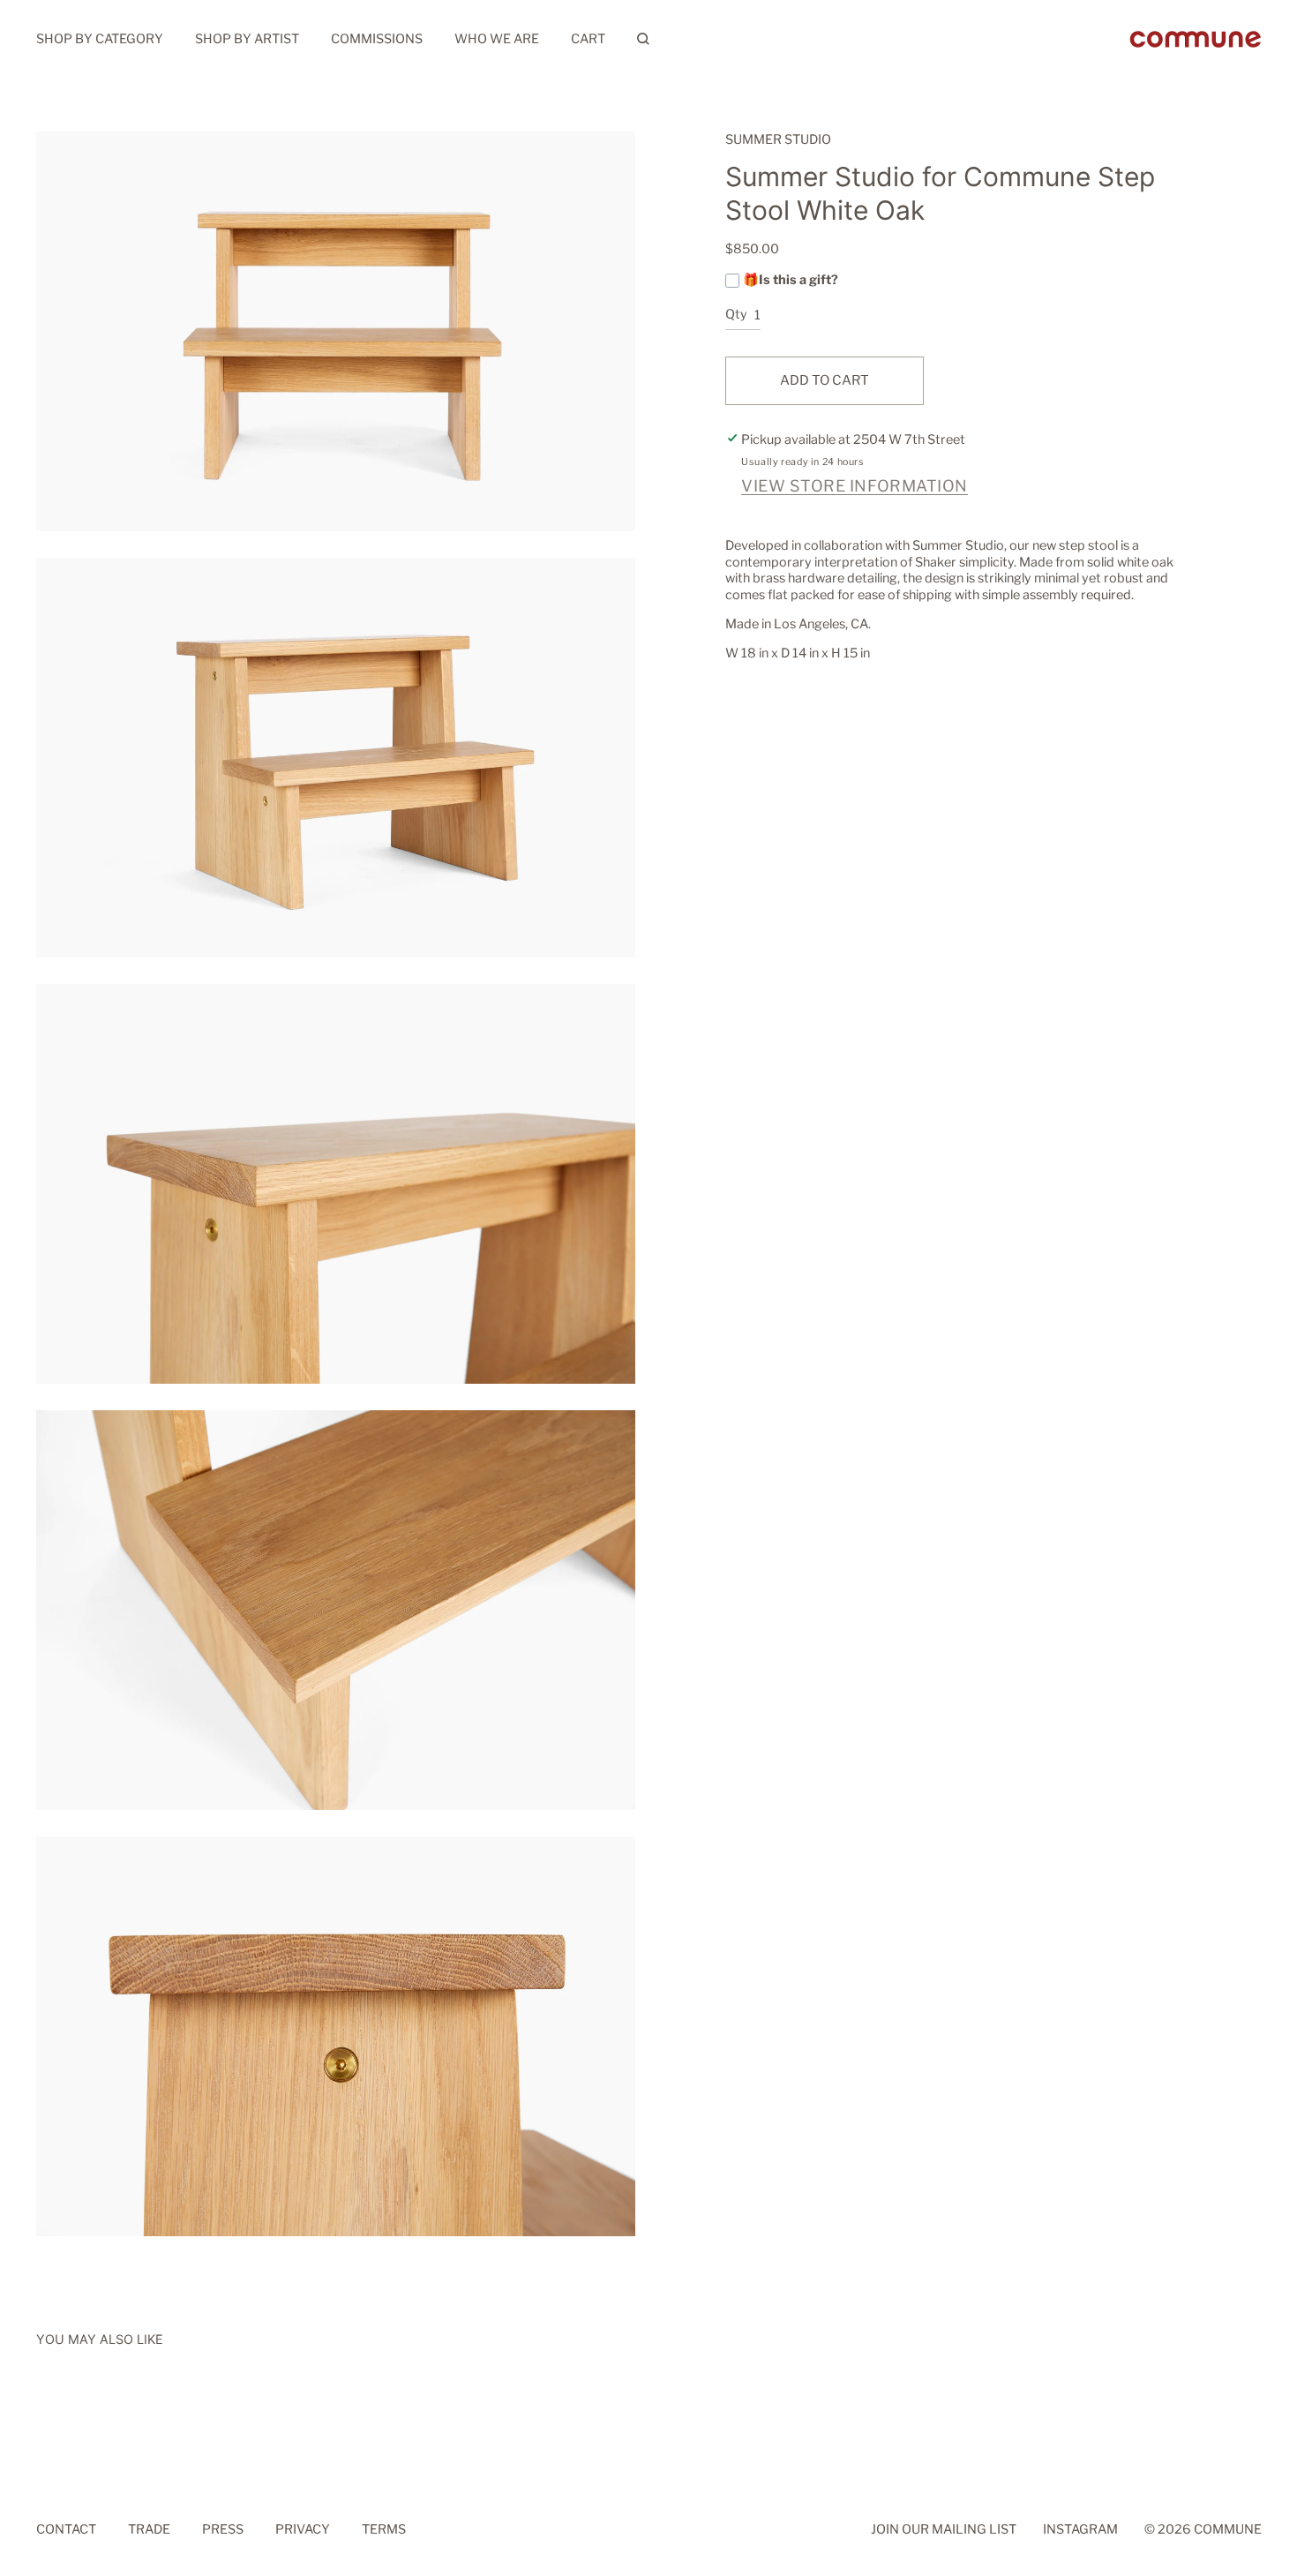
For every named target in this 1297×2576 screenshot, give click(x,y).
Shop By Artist (247, 39)
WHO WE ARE (497, 39)
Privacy (303, 2530)
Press (223, 2530)
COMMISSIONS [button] (377, 39)
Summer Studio (778, 139)
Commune (1228, 2530)
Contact (66, 2530)
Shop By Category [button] (100, 39)
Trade (149, 2530)
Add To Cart (825, 380)
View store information (855, 486)
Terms (384, 2530)
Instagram (1080, 2530)
